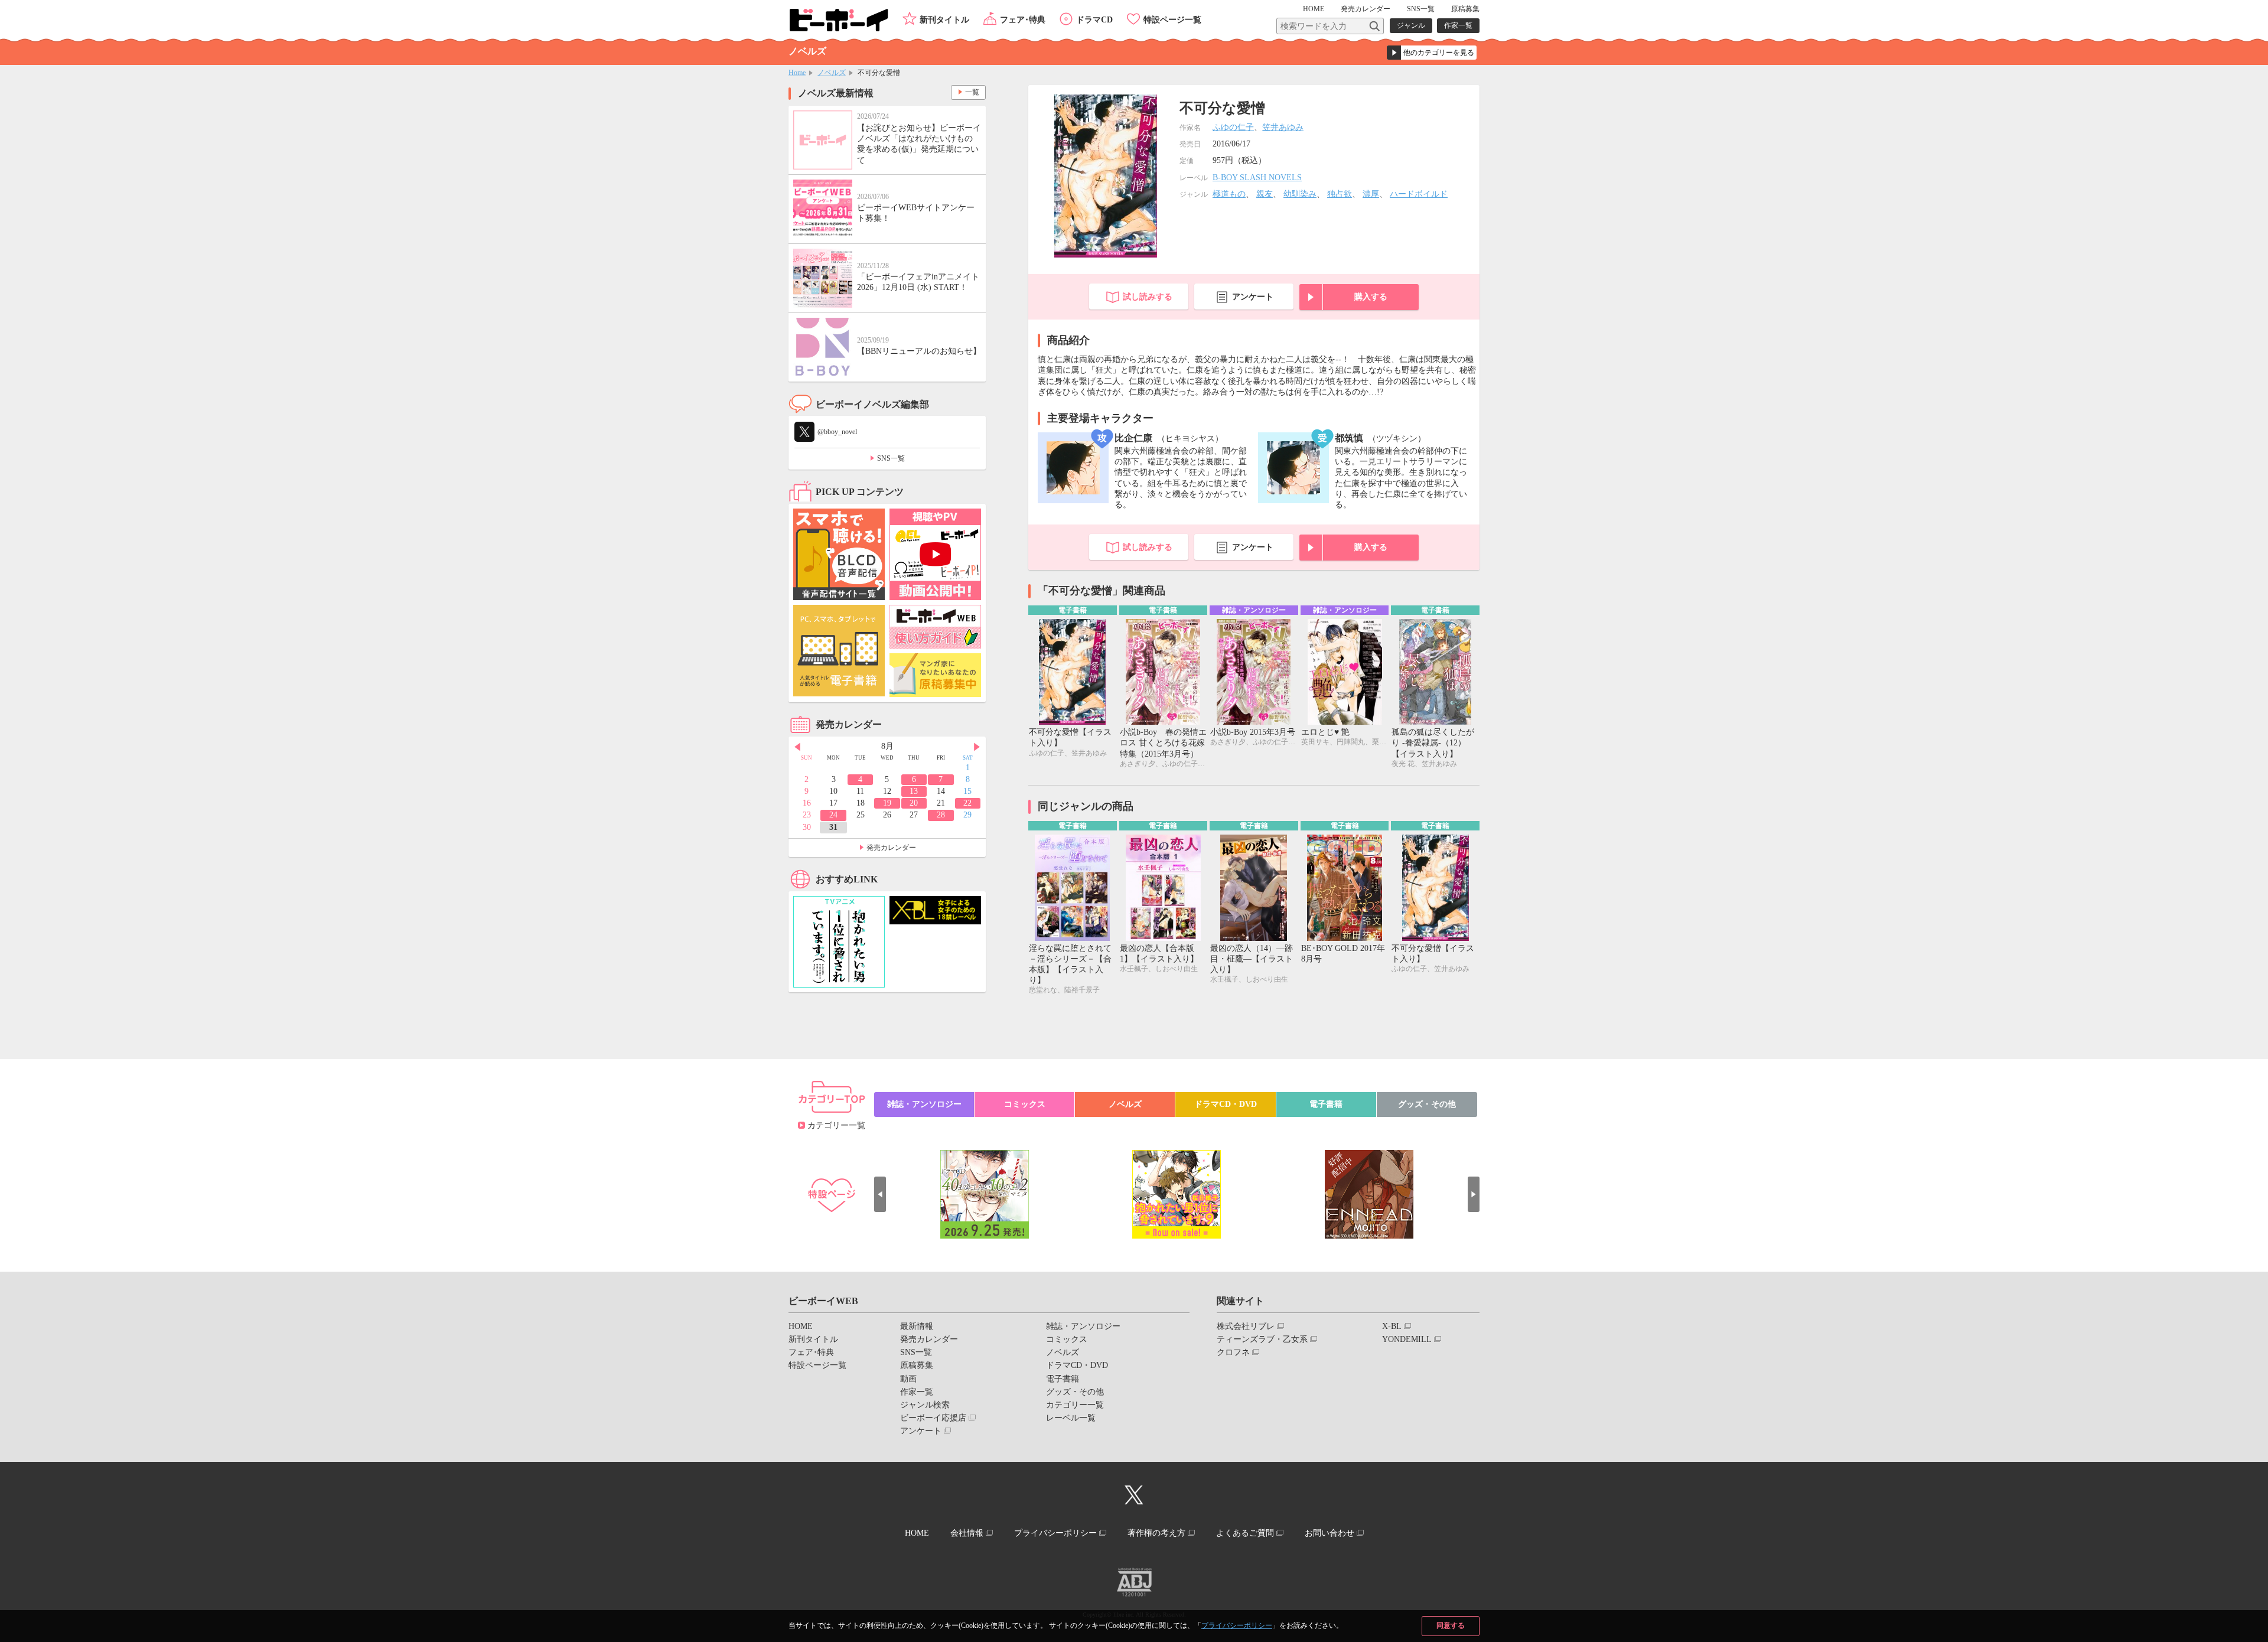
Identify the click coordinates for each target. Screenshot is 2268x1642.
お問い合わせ (1329, 1533)
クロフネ (1233, 1352)
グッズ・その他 (1427, 1104)
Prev (797, 747)
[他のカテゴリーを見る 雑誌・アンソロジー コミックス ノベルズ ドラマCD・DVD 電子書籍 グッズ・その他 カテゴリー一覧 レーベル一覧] (1432, 53)
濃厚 (1371, 194)
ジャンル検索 (925, 1405)
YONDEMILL (1407, 1339)
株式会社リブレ (1246, 1326)
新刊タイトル (944, 20)
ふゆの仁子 (1233, 127)
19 (887, 803)
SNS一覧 (1421, 9)
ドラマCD (1094, 20)
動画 (908, 1379)
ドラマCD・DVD (1226, 1104)
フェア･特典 (1023, 20)
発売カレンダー (891, 848)
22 (967, 803)
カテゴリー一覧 (836, 1125)
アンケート (1253, 297)
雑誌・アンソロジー (924, 1104)
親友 (1265, 194)
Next (977, 747)
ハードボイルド (1419, 194)
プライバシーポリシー (1237, 1625)
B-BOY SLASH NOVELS (1257, 177)
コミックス (1025, 1104)
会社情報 (967, 1533)
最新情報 (917, 1326)
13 (914, 791)
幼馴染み (1300, 194)
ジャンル (1411, 25)
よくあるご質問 (1245, 1533)
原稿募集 (1465, 9)
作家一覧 (1458, 25)
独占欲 (1340, 194)
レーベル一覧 (1071, 1418)
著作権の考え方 (1156, 1533)
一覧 (972, 92)
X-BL (1392, 1326)
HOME (1314, 9)
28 (941, 815)
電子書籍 (1326, 1104)
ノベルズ (832, 73)
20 (914, 803)
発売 (1366, 9)
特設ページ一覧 (1172, 20)
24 (833, 815)
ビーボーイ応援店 (933, 1418)
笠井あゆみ (1283, 127)
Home (797, 73)
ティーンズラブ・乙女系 (1262, 1339)
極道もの (1229, 194)
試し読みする (1148, 297)
